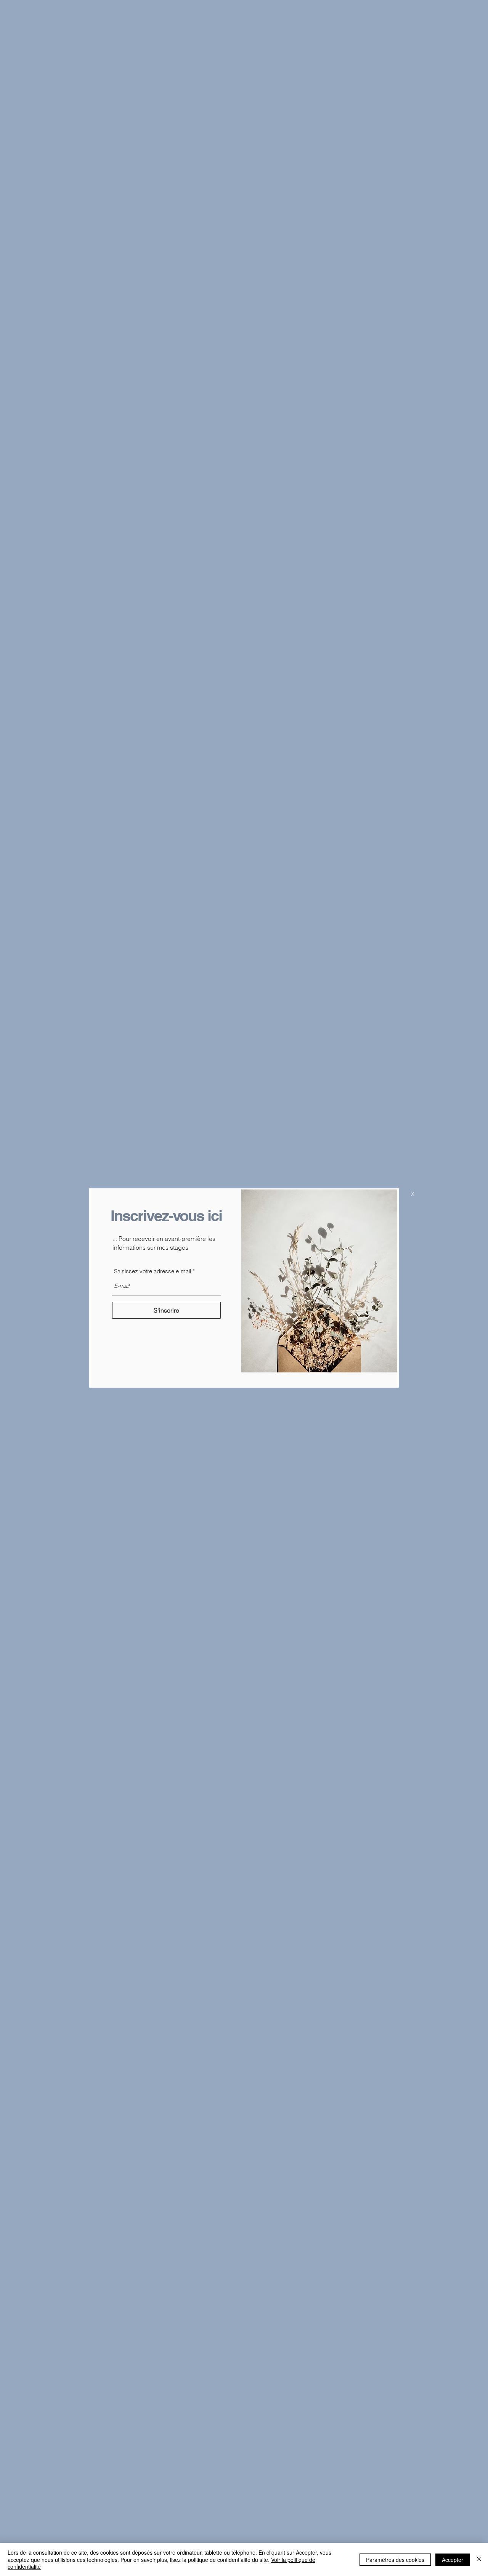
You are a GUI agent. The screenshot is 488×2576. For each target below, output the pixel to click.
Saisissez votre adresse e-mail (152, 1271)
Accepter (453, 2560)
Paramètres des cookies (395, 2560)
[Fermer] (479, 2559)
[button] (413, 1194)
